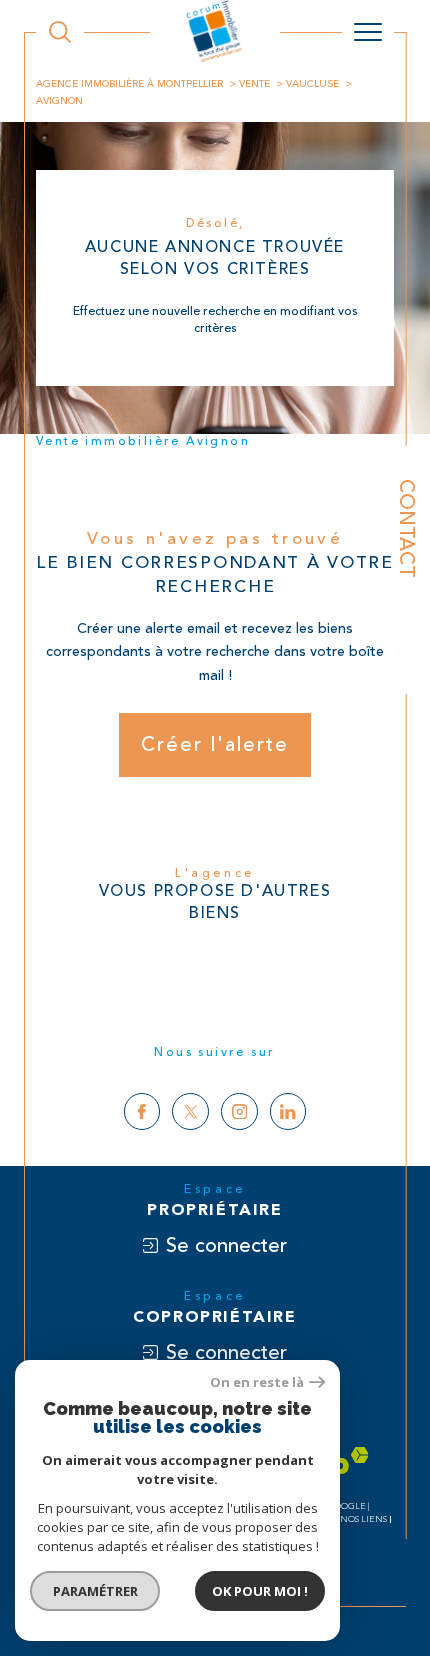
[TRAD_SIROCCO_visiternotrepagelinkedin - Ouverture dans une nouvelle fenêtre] (288, 1111)
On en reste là (257, 1382)
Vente (254, 84)
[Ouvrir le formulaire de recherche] (60, 32)
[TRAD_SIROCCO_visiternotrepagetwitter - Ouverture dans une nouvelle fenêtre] (190, 1111)
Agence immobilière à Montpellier (129, 84)
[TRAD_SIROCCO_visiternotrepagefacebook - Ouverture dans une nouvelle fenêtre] (142, 1111)
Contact (406, 528)
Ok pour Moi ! (260, 1591)
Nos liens (363, 1519)
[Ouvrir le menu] (368, 32)
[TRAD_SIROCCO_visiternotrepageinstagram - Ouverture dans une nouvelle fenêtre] (239, 1111)
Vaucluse (312, 84)
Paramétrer (95, 1591)
